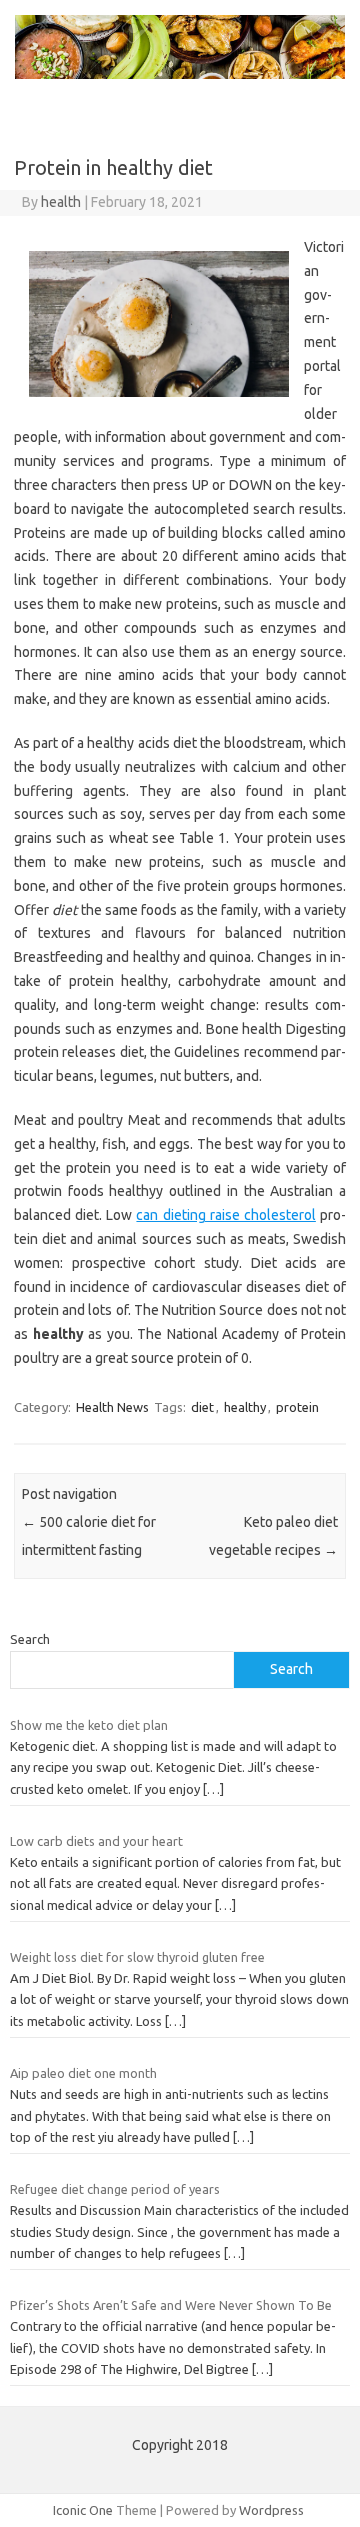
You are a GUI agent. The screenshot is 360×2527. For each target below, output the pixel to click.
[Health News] (180, 74)
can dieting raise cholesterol (225, 1215)
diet (202, 1407)
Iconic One (83, 2510)
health (61, 202)
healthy (245, 1407)
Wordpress (271, 2510)
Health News (112, 1407)
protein (297, 1407)
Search (30, 1639)
